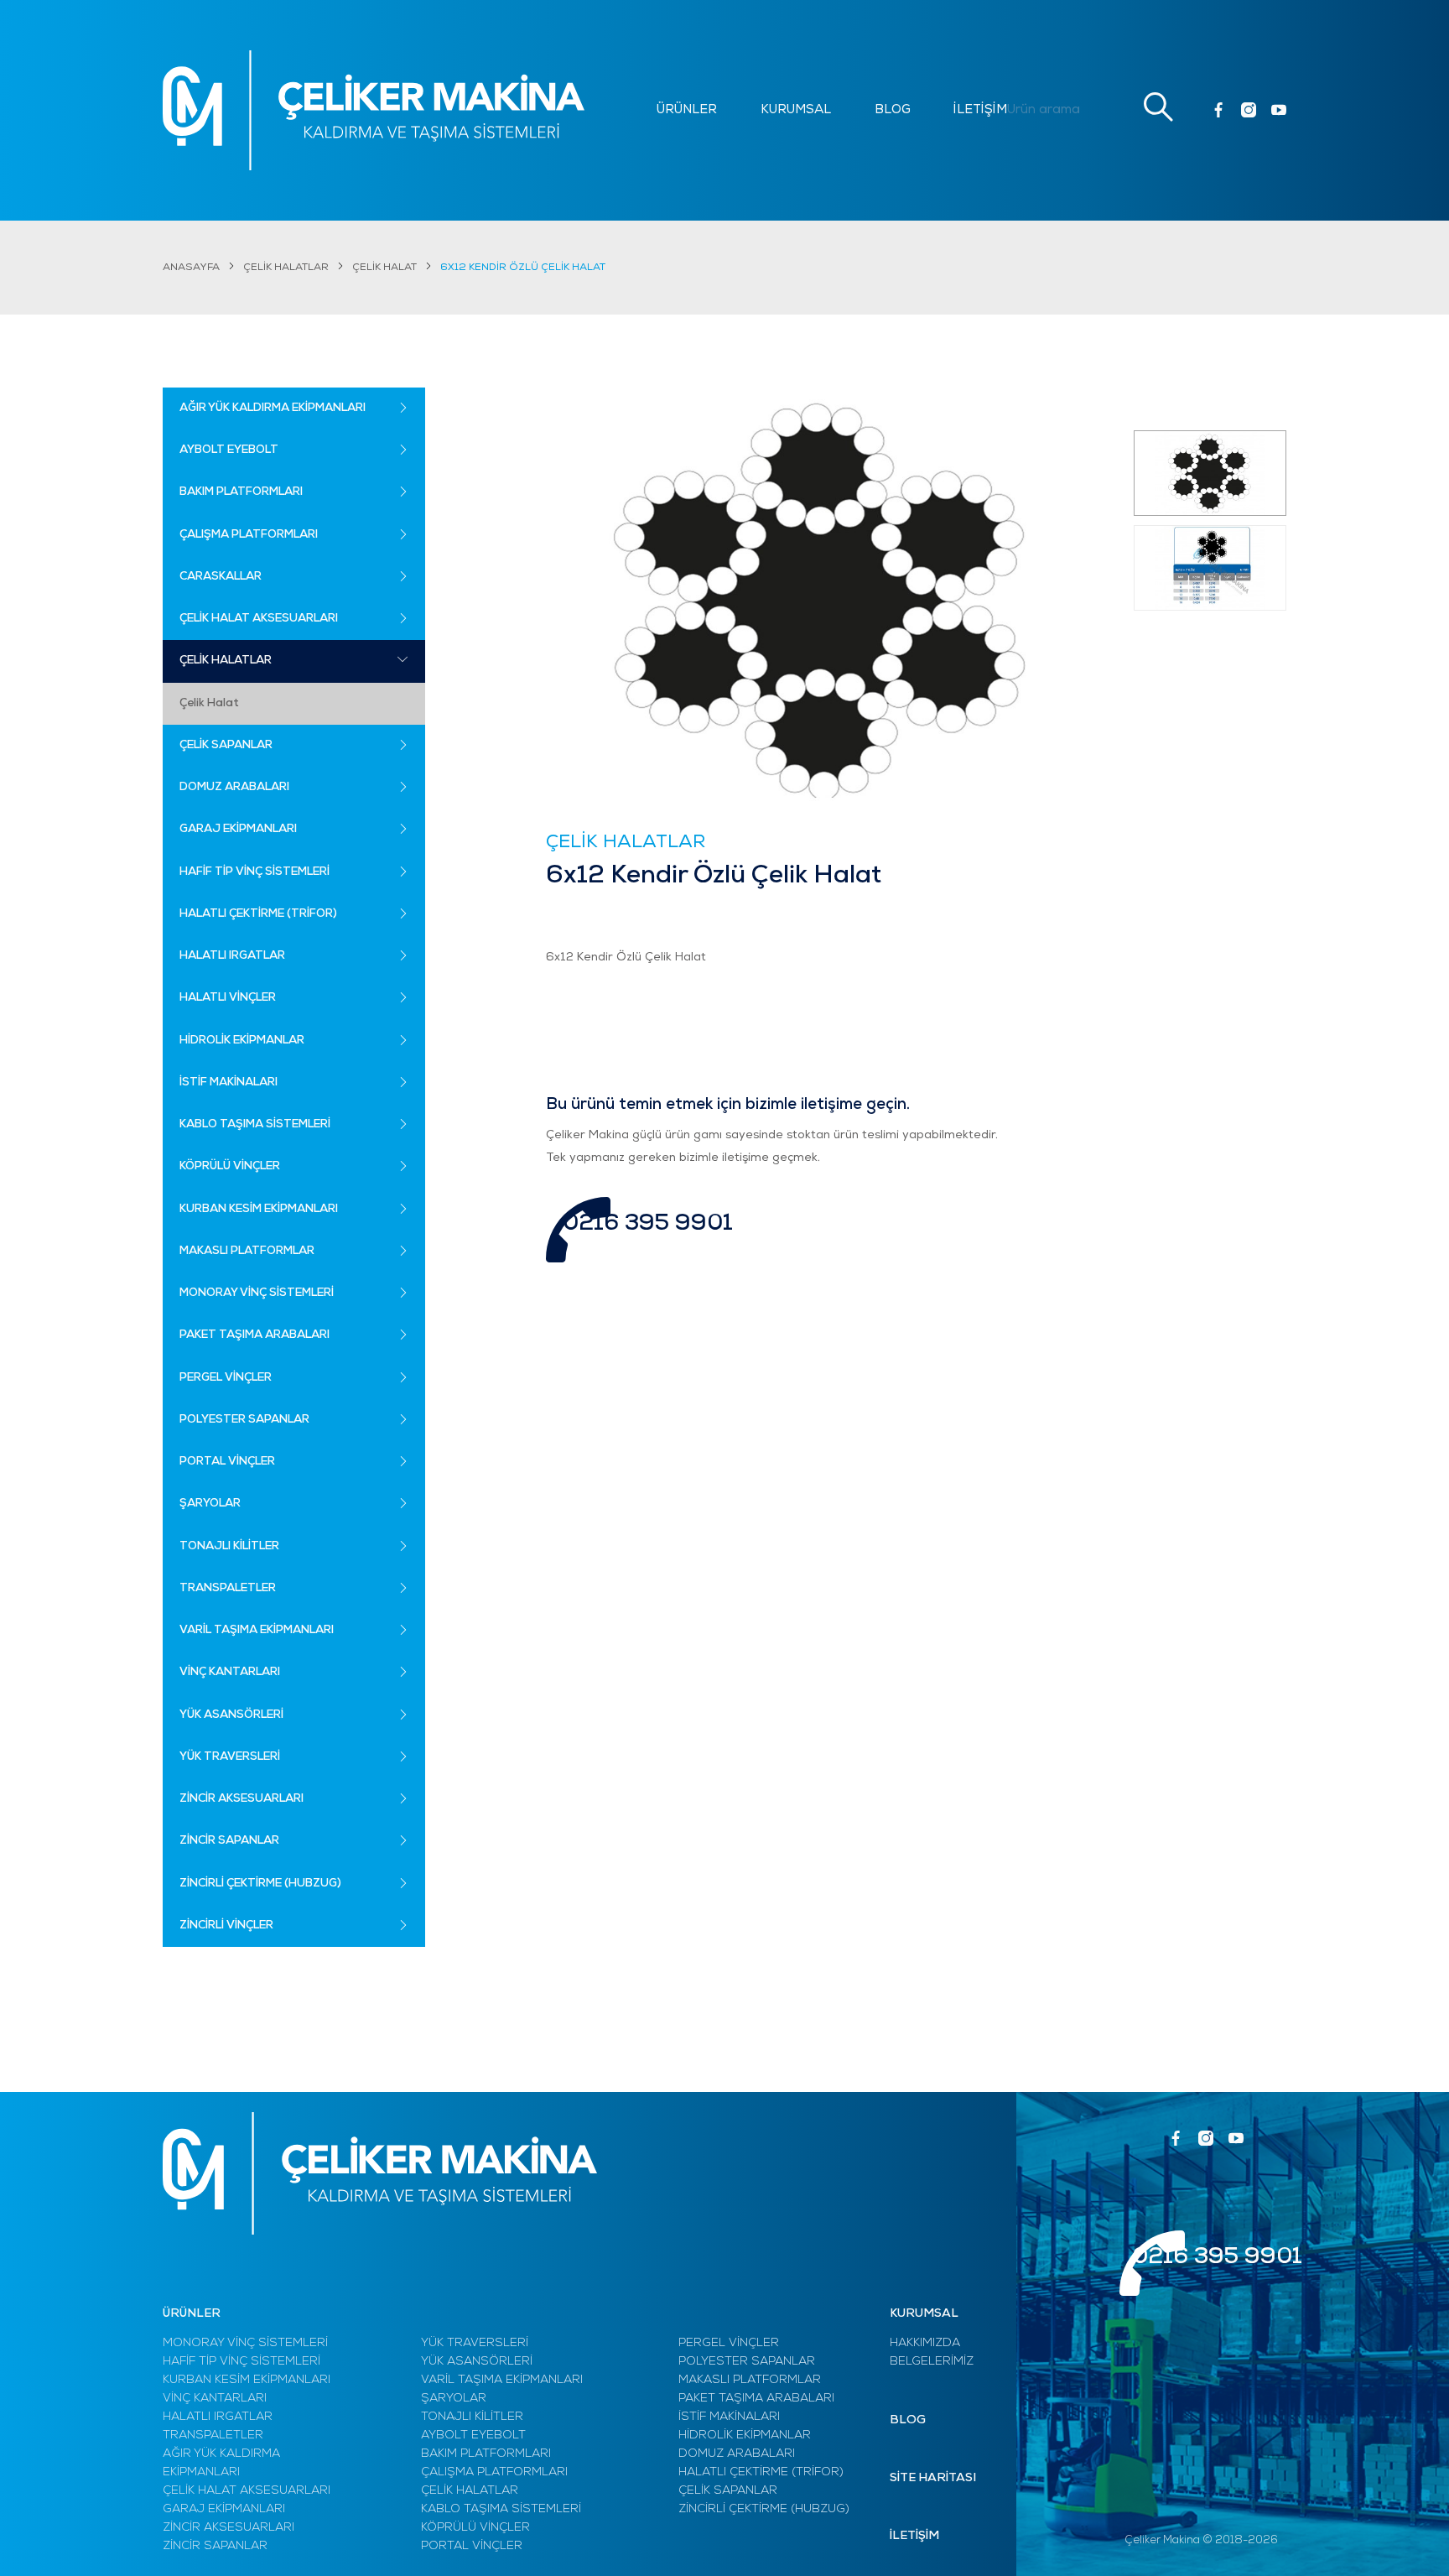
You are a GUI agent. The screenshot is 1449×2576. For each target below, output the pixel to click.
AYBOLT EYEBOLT (473, 2435)
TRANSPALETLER (213, 2435)
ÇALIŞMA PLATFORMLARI (494, 2472)
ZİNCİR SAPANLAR (215, 2546)
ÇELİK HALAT (384, 268)
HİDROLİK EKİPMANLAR (745, 2435)
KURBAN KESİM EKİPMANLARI (247, 2380)
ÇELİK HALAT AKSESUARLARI (247, 2491)
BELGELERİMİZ (932, 2362)
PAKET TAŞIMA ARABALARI (756, 2399)
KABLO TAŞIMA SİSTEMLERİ (501, 2509)
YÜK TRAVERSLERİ (475, 2343)
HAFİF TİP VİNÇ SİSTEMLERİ (241, 2362)
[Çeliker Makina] (374, 110)
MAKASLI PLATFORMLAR (750, 2380)
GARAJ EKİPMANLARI (224, 2509)
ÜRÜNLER (687, 110)
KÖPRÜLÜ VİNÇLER (475, 2528)
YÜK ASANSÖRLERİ (477, 2362)
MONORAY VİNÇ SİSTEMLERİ (245, 2343)
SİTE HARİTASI (933, 2478)
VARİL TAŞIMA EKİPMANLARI (502, 2380)
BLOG (893, 110)
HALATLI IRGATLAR (218, 2417)
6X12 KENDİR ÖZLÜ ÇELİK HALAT (523, 268)
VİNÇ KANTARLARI (215, 2399)
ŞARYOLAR (454, 2399)
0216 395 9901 (648, 1224)
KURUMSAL (796, 110)
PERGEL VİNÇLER (729, 2343)
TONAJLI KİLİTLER (472, 2417)
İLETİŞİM (980, 110)
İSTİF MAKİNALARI (729, 2417)
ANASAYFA (191, 268)
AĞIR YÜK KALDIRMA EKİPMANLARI (221, 2463)
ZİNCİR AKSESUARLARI (229, 2528)
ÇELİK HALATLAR (286, 268)
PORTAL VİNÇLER (472, 2546)
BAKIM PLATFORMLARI (486, 2454)
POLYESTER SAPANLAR (747, 2362)
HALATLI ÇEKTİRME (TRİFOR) (761, 2472)
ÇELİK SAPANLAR (728, 2491)
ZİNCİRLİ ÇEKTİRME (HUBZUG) (764, 2509)
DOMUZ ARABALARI (737, 2454)
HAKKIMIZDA (925, 2343)
